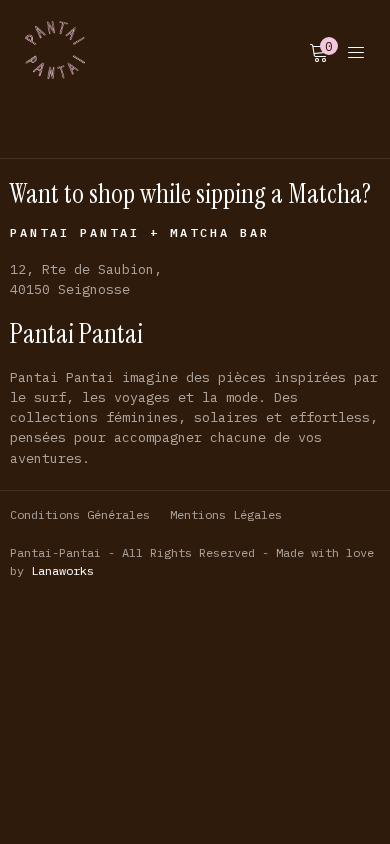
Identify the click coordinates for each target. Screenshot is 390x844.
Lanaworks (62, 570)
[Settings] (356, 50)
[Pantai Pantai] (55, 50)
